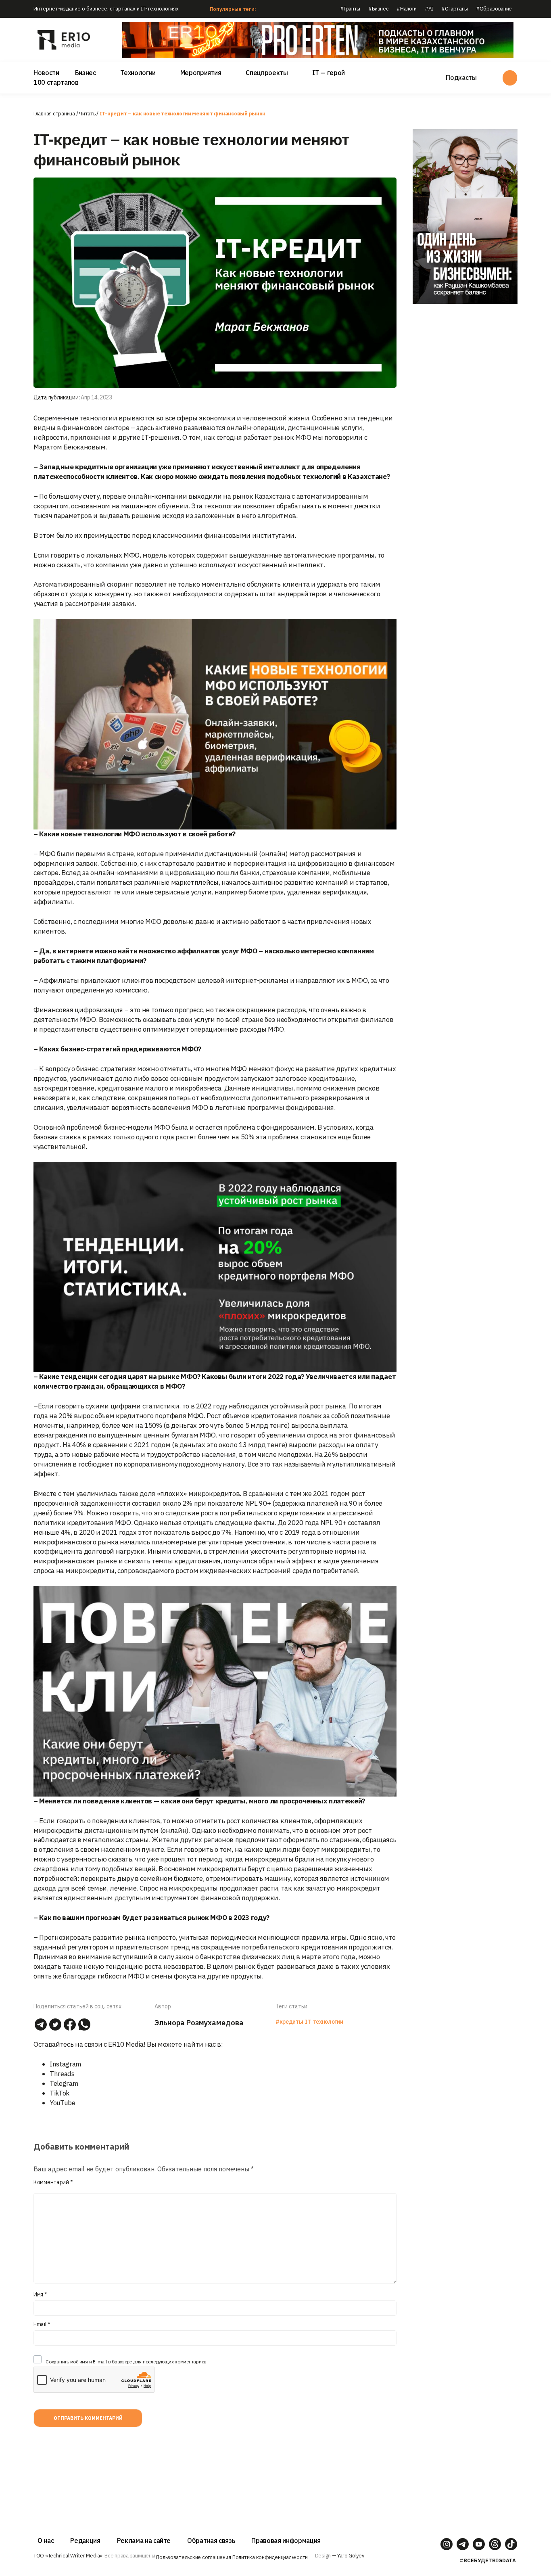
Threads (62, 2074)
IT (308, 2022)
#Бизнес (379, 9)
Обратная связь (211, 2540)
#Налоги (407, 9)
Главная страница (54, 114)
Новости (46, 73)
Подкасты (461, 77)
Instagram (66, 2064)
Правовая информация (286, 2540)
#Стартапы (455, 9)
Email (42, 2324)
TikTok (59, 2093)
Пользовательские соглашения (193, 2557)
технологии (328, 2022)
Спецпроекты (267, 73)
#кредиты (289, 2022)
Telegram (64, 2083)
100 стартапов (56, 82)
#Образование (494, 9)
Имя (40, 2294)
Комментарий (53, 2182)
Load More (215, 2464)
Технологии (138, 73)
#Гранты (350, 9)
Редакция (85, 2540)
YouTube (63, 2103)
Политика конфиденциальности (270, 2557)
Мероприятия (201, 73)
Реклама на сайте (144, 2540)
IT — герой (329, 73)
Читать (87, 114)
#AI (429, 9)
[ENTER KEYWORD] (510, 78)
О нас (46, 2540)
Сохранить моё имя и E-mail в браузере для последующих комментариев (126, 2362)
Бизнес (86, 73)
